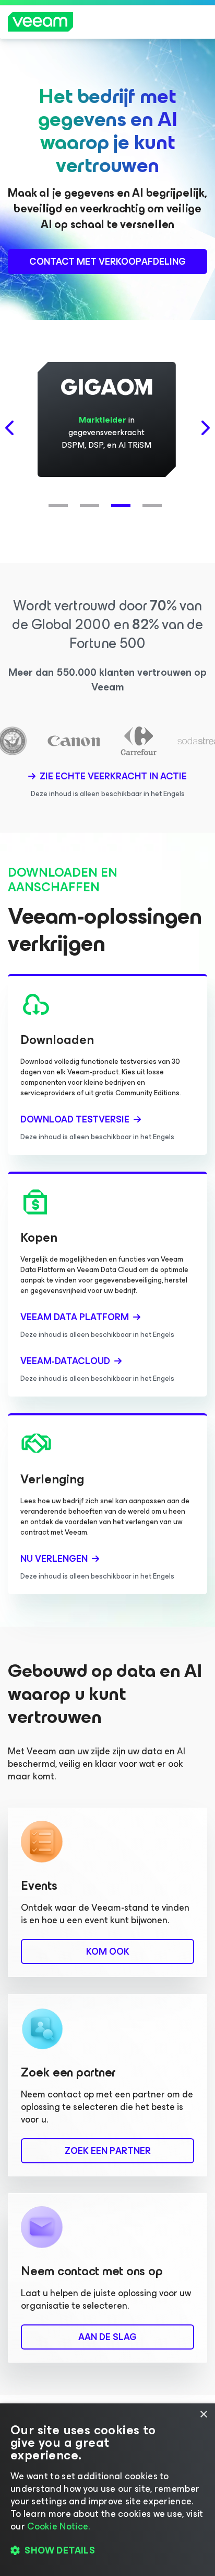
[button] (61, 500)
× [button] (203, 2415)
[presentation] (10, 428)
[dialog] (107, 2490)
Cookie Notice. (58, 2526)
